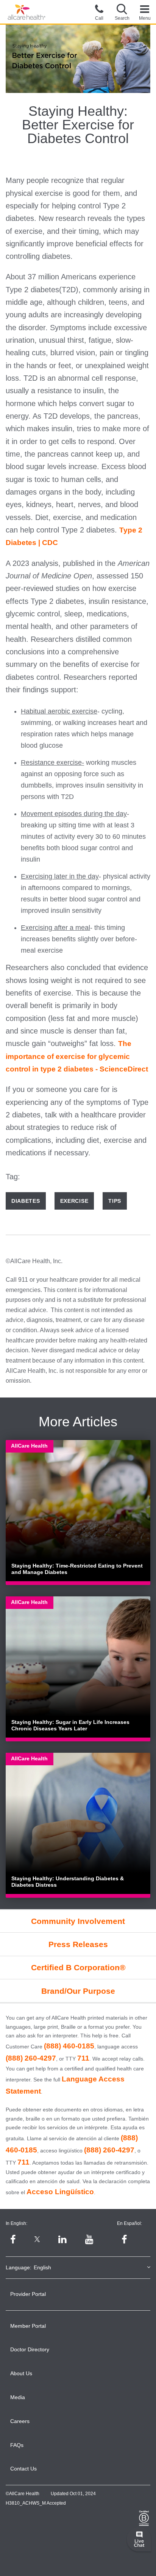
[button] (122, 12)
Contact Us (23, 2469)
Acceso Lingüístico (60, 2192)
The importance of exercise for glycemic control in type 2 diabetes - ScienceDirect (77, 1056)
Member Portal (28, 2326)
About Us (21, 2373)
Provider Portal (28, 2294)
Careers (20, 2421)
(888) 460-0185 (69, 2046)
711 (83, 2058)
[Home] (27, 12)
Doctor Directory (30, 2349)
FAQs (17, 2445)
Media (18, 2397)
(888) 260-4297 (31, 2058)
